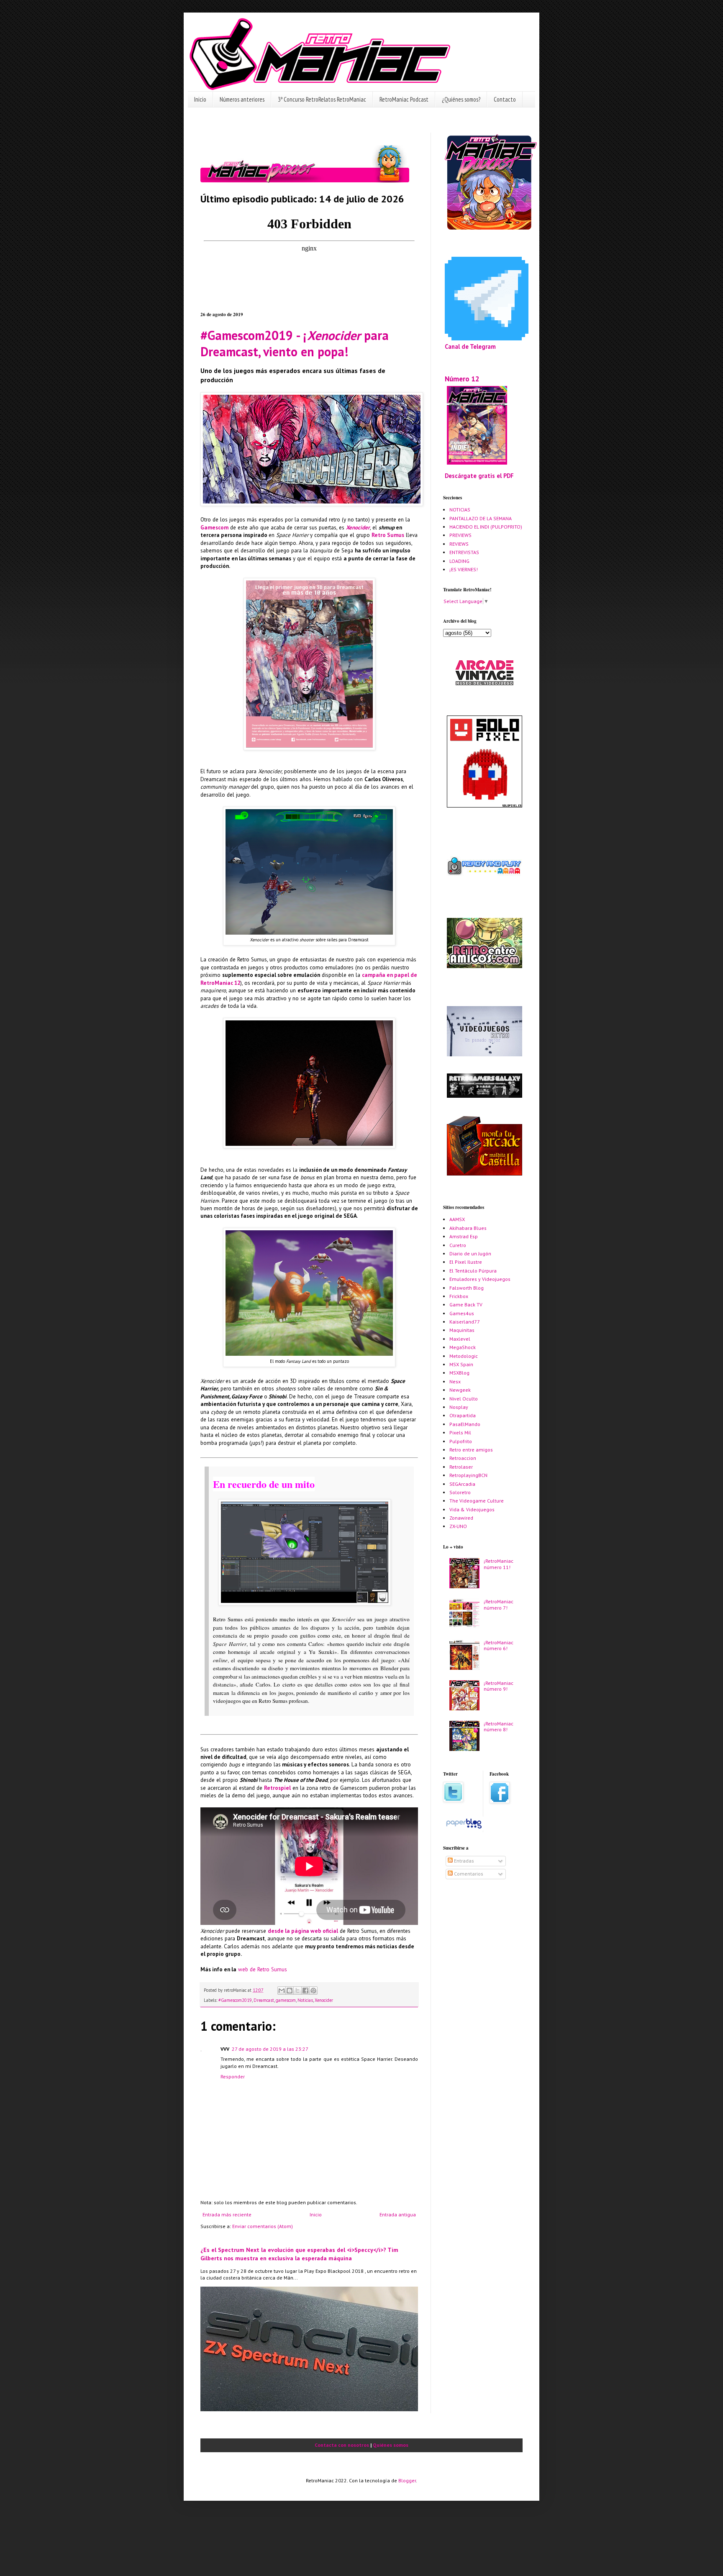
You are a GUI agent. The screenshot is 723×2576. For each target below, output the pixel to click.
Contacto (505, 99)
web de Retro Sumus (263, 1969)
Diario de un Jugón (470, 1253)
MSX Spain (461, 1364)
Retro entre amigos (471, 1450)
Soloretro (460, 1492)
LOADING (459, 561)
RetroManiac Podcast (404, 99)
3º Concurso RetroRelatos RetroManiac (322, 99)
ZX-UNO (458, 1526)
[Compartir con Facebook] (305, 1991)
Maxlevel (460, 1339)
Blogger (407, 2480)
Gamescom (214, 528)
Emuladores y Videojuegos (480, 1279)
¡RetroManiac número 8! (499, 1726)
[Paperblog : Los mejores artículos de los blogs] (464, 1828)
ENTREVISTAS (464, 552)
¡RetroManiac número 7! (499, 1604)
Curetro (458, 1245)
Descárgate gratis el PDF (479, 476)
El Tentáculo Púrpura (473, 1271)
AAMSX (457, 1219)
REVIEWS (459, 544)
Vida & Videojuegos (472, 1509)
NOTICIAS (460, 510)
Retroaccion (463, 1458)
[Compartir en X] (297, 1991)
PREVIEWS (460, 535)
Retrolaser (461, 1467)
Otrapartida (463, 1415)
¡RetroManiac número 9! (499, 1686)
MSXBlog (459, 1373)
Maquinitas (462, 1330)
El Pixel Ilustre (466, 1262)
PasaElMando (465, 1424)
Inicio (200, 99)
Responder (233, 2076)
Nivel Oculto (464, 1399)
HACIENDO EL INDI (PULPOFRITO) (486, 527)
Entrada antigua (398, 2214)
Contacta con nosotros (342, 2445)
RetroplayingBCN (468, 1475)
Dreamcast (264, 2000)
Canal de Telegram (470, 346)
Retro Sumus (388, 535)
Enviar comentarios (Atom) (263, 2226)
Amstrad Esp (464, 1236)
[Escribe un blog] (290, 1991)
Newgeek (460, 1390)
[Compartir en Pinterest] (313, 1991)
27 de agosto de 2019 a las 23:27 (270, 2049)
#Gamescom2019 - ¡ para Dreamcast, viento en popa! (295, 343)
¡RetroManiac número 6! (499, 1645)
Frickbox (459, 1296)
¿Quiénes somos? (461, 99)
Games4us (462, 1313)
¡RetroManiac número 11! (499, 1564)
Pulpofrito (461, 1441)
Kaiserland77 (465, 1322)
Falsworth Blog (467, 1288)
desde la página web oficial (303, 1931)
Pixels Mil (460, 1432)
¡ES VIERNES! (464, 569)
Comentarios (468, 1874)
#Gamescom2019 (235, 2000)
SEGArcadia (462, 1484)
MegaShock (463, 1347)
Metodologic (464, 1356)
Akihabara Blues (468, 1228)
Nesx (455, 1381)
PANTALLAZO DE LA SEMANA (481, 518)
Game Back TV (466, 1305)
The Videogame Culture (477, 1501)
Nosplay (459, 1407)
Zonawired (461, 1518)
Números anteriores (242, 99)
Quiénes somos (391, 2445)
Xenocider (358, 528)
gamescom (286, 2000)
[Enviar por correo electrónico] (282, 1991)
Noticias (305, 2000)
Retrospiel (277, 1788)
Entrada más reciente (227, 2214)
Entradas (463, 1861)
